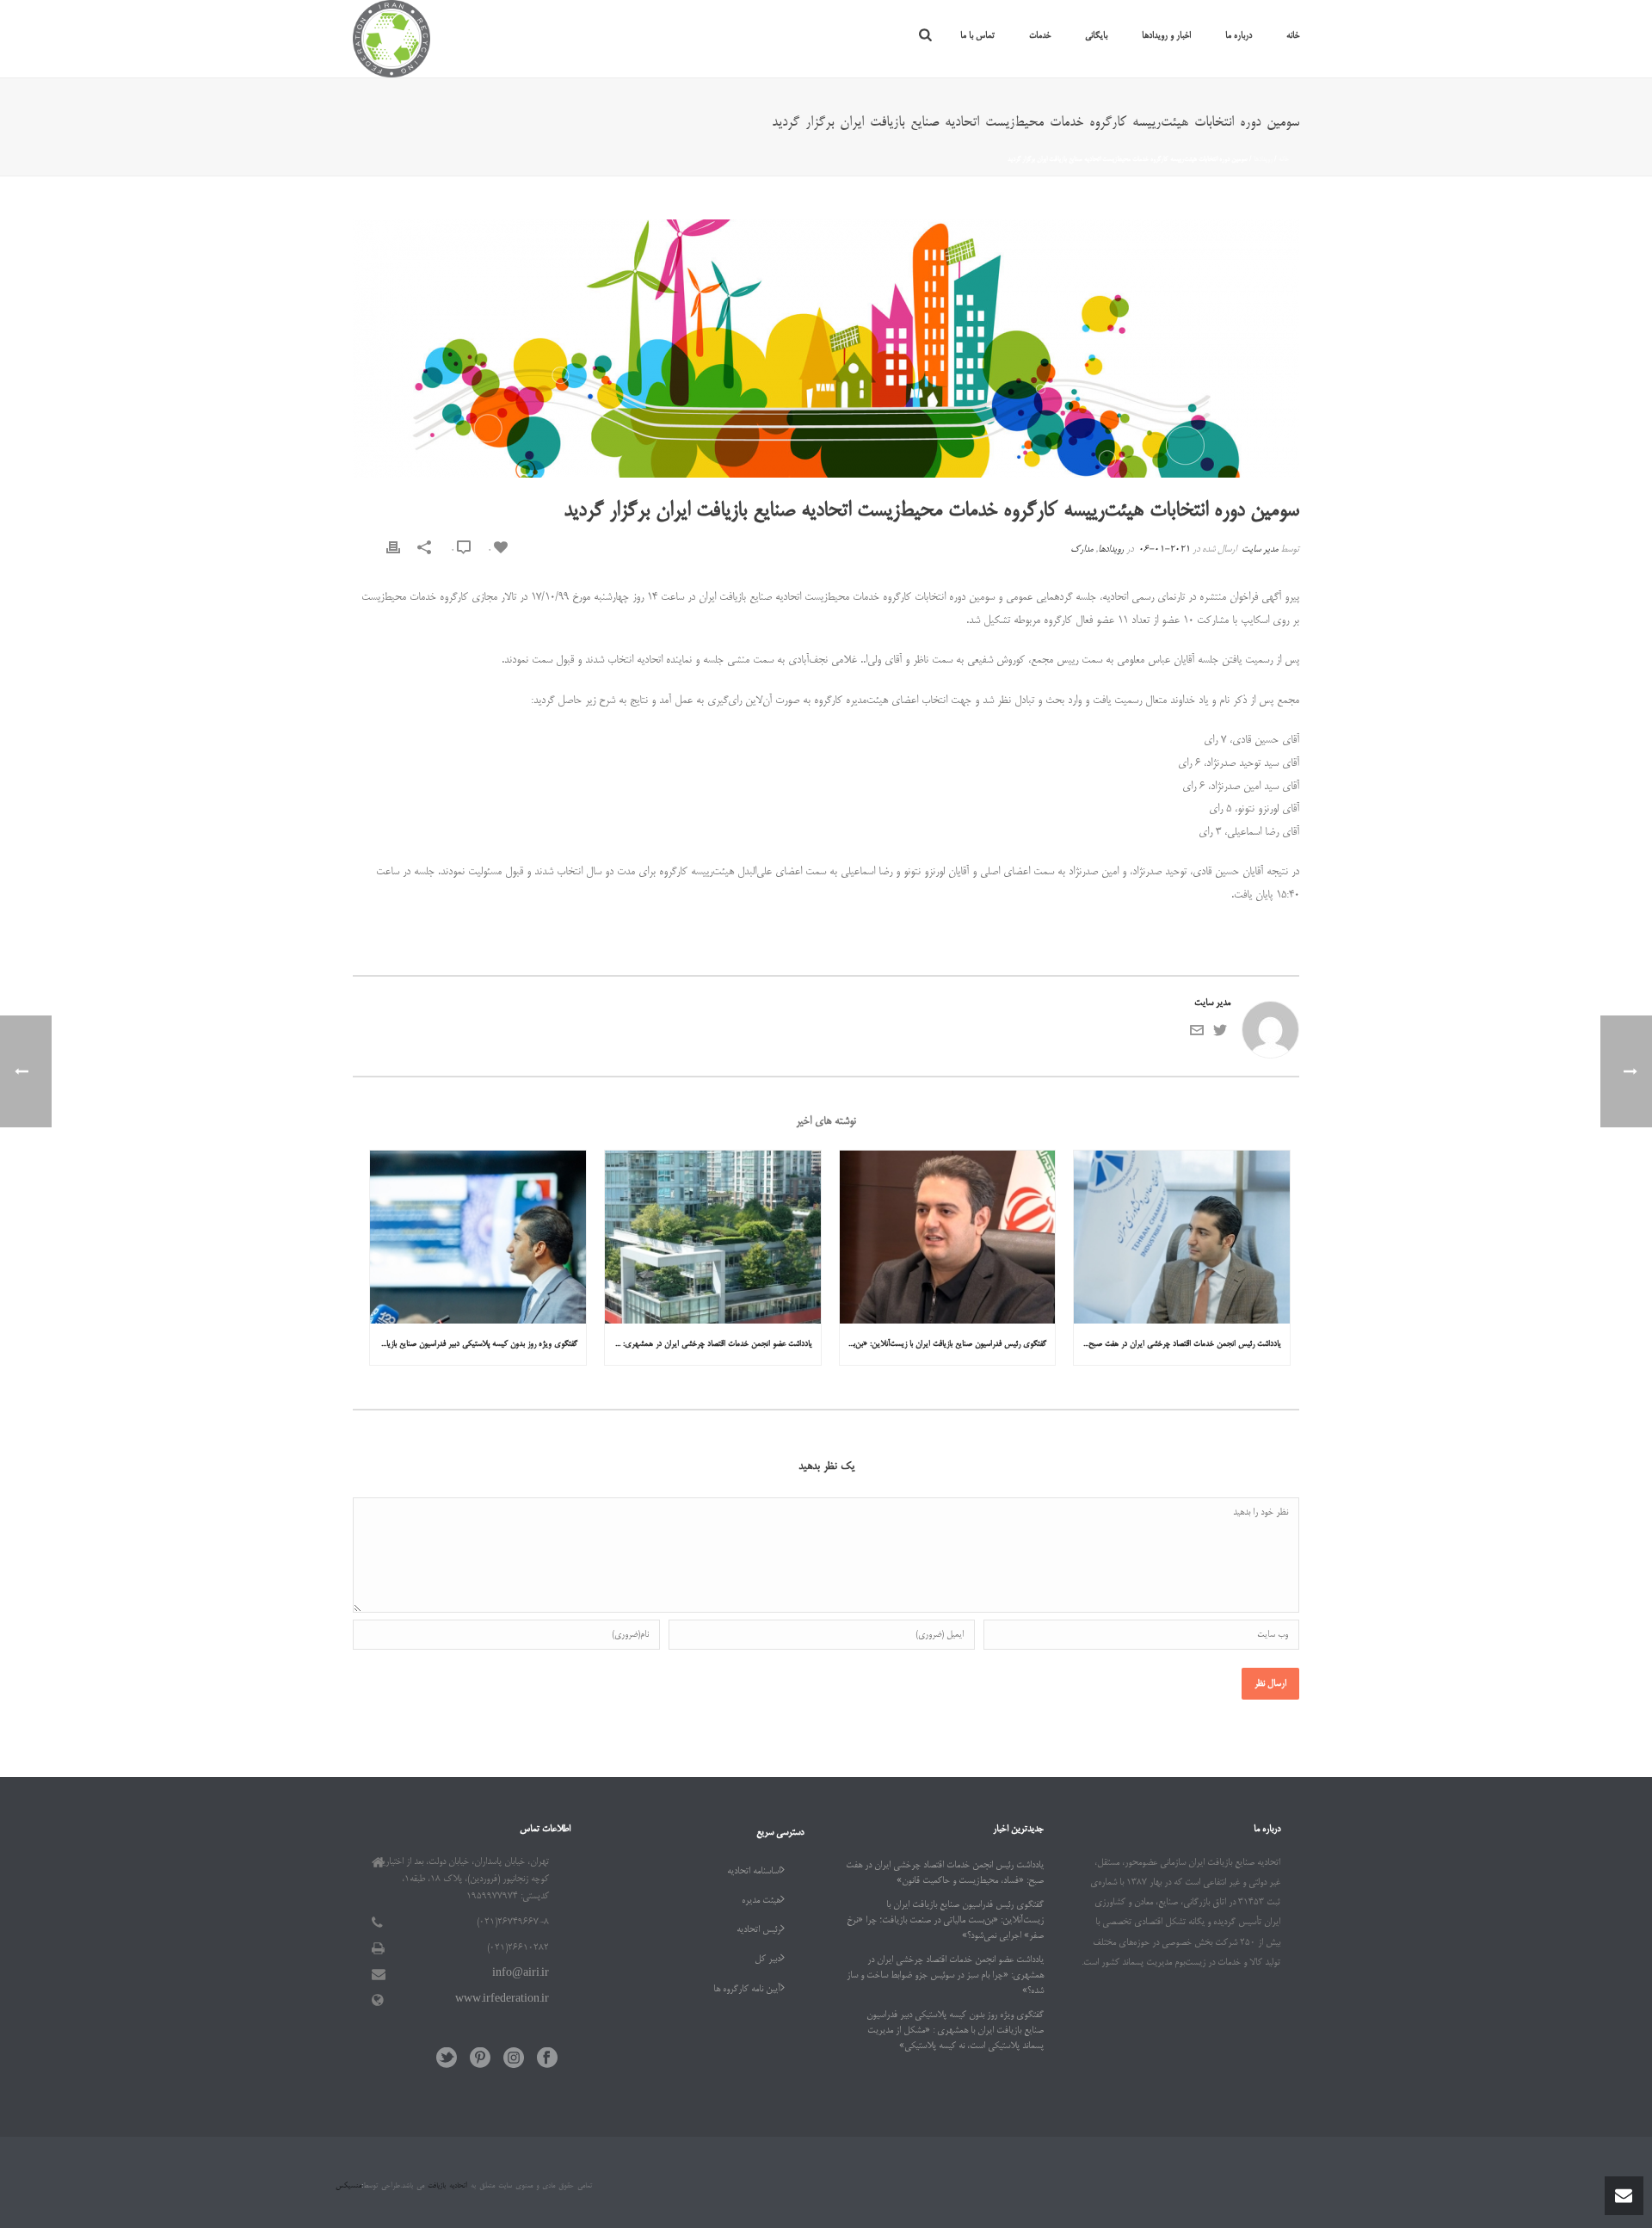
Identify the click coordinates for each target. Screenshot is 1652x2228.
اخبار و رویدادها (1166, 36)
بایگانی (1096, 36)
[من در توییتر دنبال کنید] (1220, 1035)
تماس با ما (977, 36)
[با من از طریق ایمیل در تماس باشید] (1197, 1035)
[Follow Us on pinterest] (480, 2060)
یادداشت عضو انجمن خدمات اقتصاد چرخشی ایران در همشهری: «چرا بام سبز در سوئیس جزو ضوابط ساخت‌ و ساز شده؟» (709, 1344)
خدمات (1040, 36)
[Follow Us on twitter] (447, 2060)
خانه (1293, 36)
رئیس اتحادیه (758, 1930)
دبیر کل (767, 1960)
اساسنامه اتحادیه (754, 1872)
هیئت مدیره (761, 1901)
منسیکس (348, 2186)
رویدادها (1263, 159)
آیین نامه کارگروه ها (747, 1990)
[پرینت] (393, 550)
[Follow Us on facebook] (547, 2060)
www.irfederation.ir (502, 2000)
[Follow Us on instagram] (514, 2060)
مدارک (1082, 550)
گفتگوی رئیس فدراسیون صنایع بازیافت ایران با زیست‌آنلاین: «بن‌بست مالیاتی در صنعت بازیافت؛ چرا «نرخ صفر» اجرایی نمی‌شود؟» (943, 1344)
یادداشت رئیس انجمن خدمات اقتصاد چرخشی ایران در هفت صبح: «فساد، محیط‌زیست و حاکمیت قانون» (1177, 1344)
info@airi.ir (521, 1974)
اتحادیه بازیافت (446, 2186)
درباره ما (1239, 36)
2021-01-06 (1164, 550)
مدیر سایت (1260, 550)
